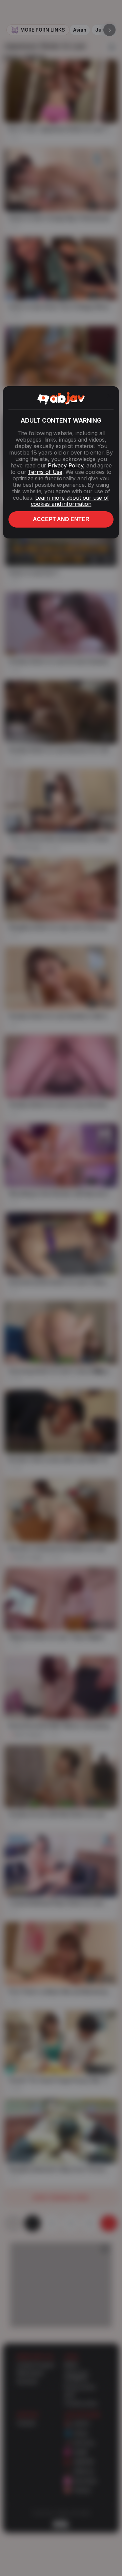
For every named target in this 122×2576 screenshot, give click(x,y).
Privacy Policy (65, 465)
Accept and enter (61, 519)
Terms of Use (45, 472)
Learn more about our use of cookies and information (70, 501)
